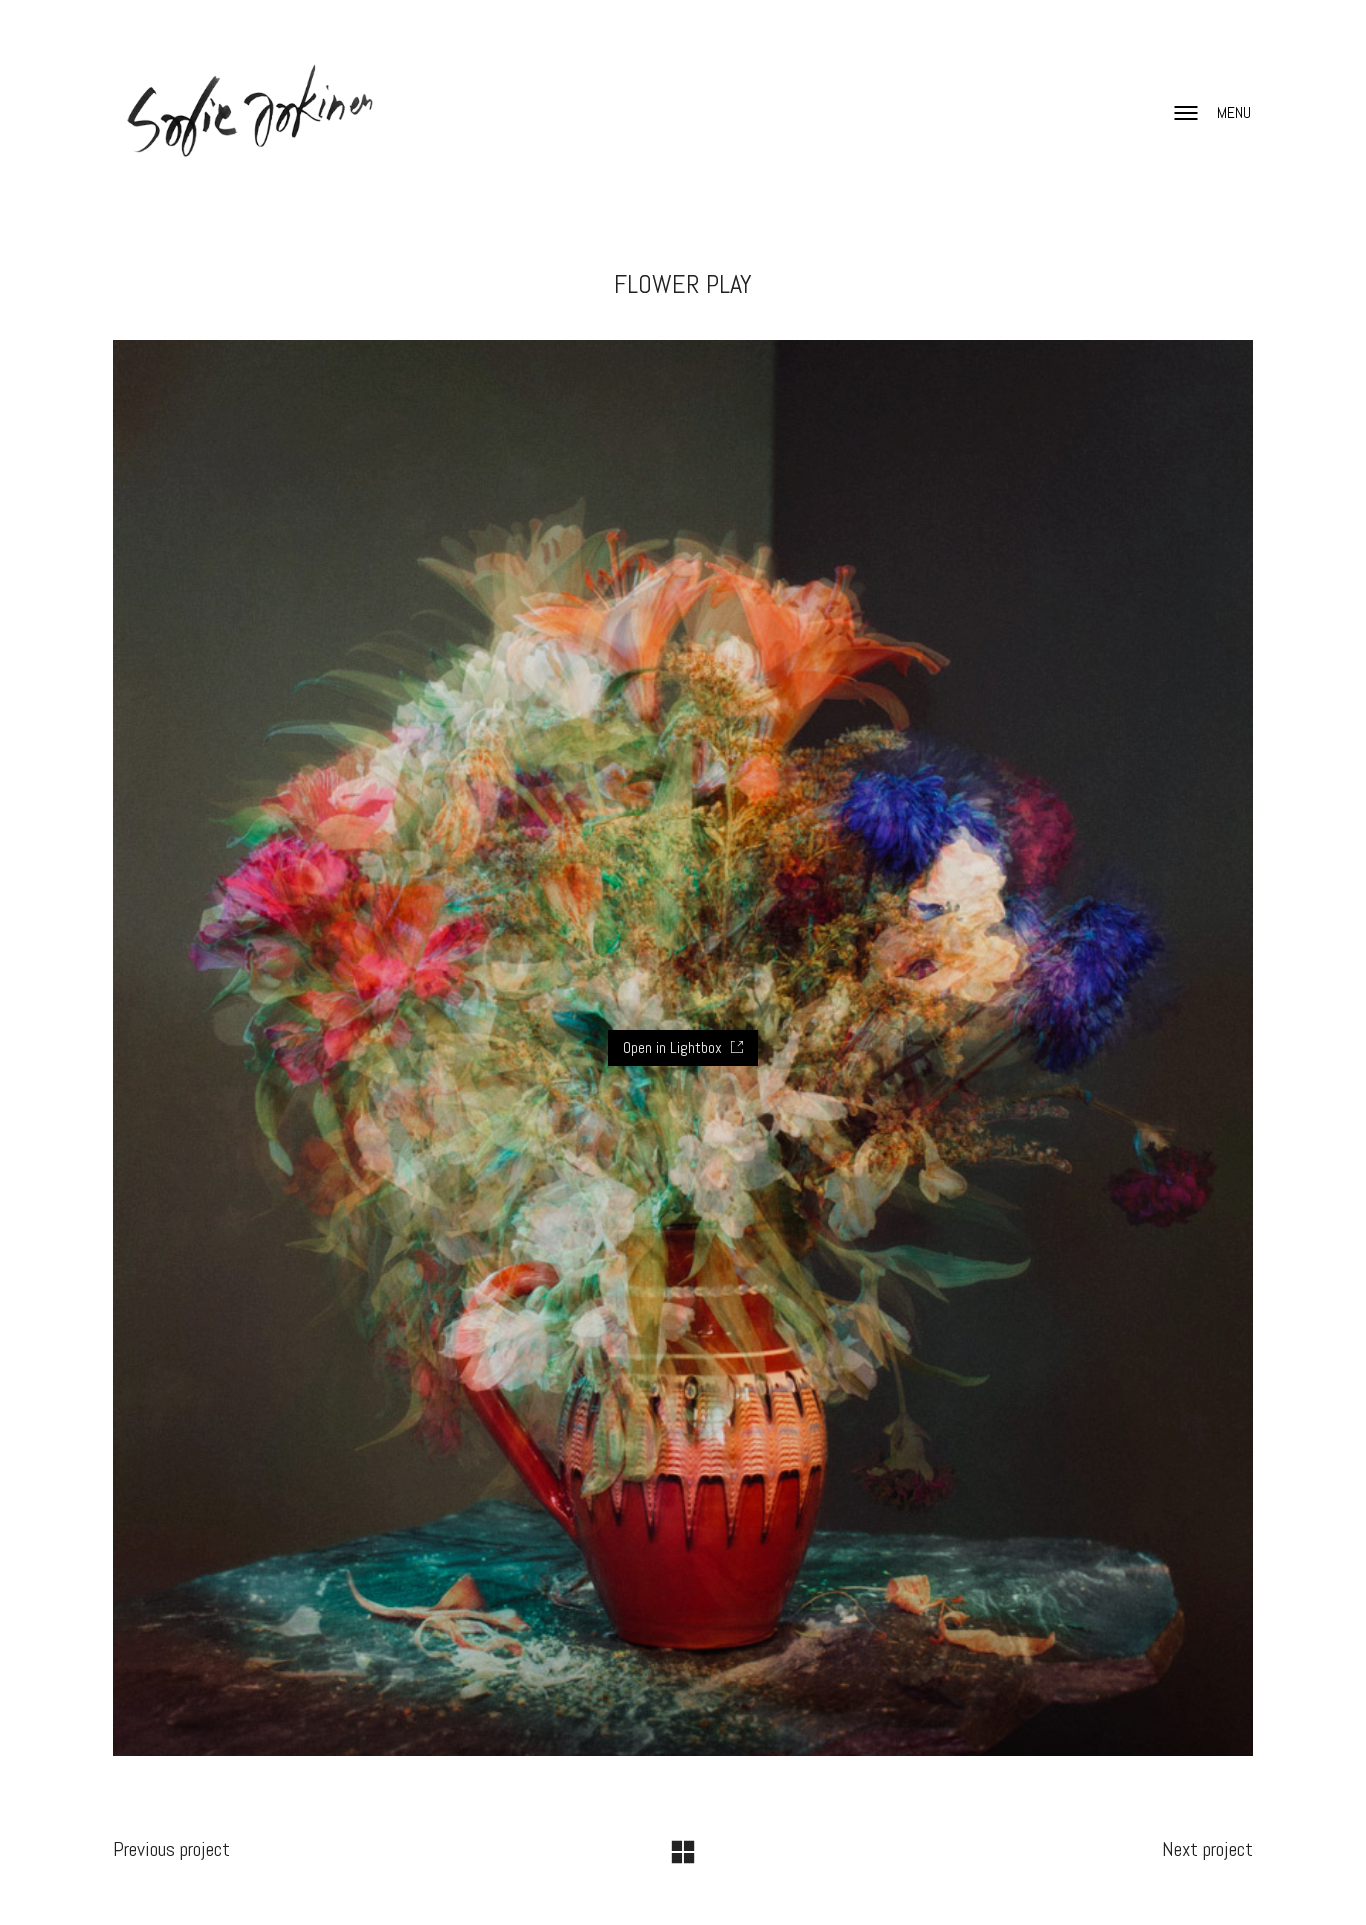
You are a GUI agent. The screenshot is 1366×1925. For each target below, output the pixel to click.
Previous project (171, 1849)
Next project (1207, 1849)
